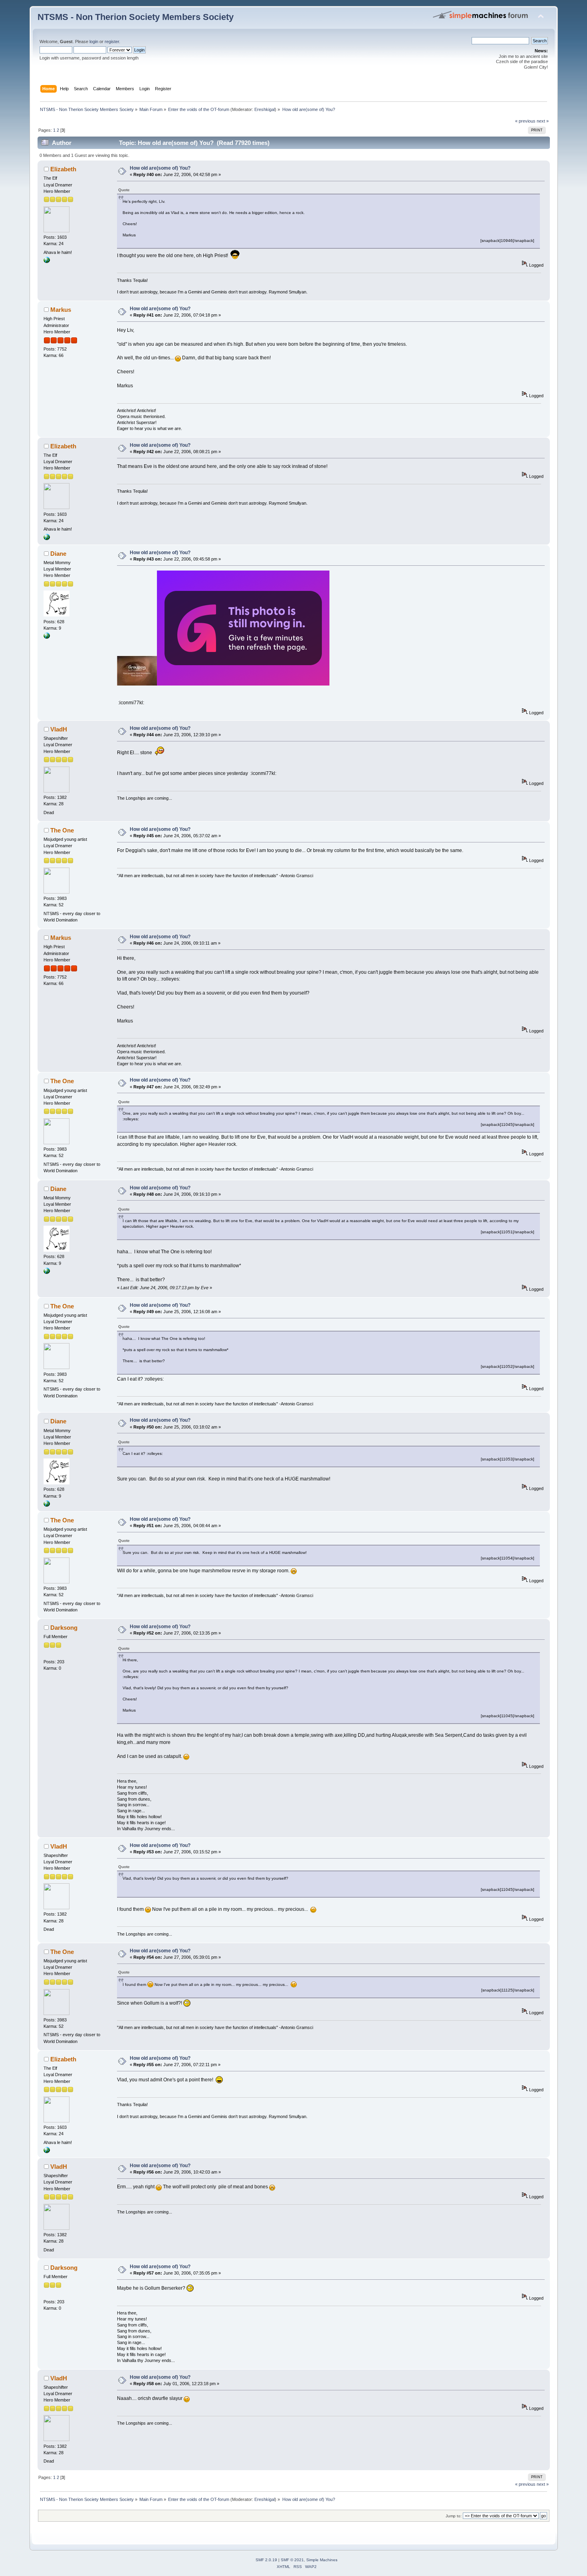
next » (543, 121)
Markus (61, 310)
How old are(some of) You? (160, 168)
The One (62, 830)
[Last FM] (47, 637)
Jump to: (454, 2516)
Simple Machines (322, 2560)
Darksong (64, 1628)
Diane (58, 554)
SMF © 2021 (292, 2560)
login (94, 42)
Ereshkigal (265, 109)
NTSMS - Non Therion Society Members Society (136, 17)
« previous (525, 121)
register (112, 42)
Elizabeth (63, 169)
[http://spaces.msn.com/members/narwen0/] (47, 262)
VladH (59, 729)
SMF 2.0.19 (266, 2560)
